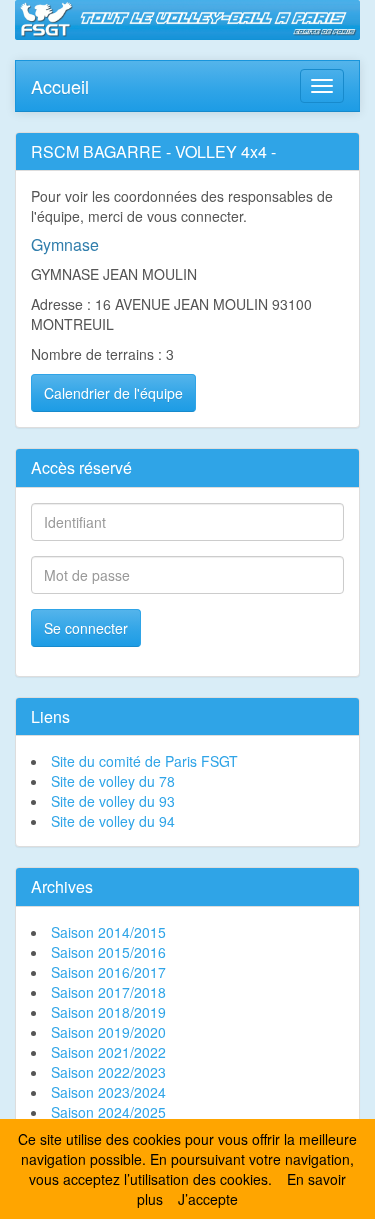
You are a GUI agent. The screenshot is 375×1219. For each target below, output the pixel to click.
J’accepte (208, 1199)
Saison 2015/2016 (108, 952)
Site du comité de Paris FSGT (144, 761)
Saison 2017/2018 (108, 992)
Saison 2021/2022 (108, 1052)
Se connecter (86, 628)
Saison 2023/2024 (108, 1092)
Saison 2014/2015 (108, 932)
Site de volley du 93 (113, 801)
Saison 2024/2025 (108, 1112)
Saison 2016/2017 (108, 972)
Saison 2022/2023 (108, 1072)
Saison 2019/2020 (108, 1032)
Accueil (60, 82)
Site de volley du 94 (113, 821)
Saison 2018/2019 (108, 1012)
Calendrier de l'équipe (113, 393)
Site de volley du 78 (113, 781)
